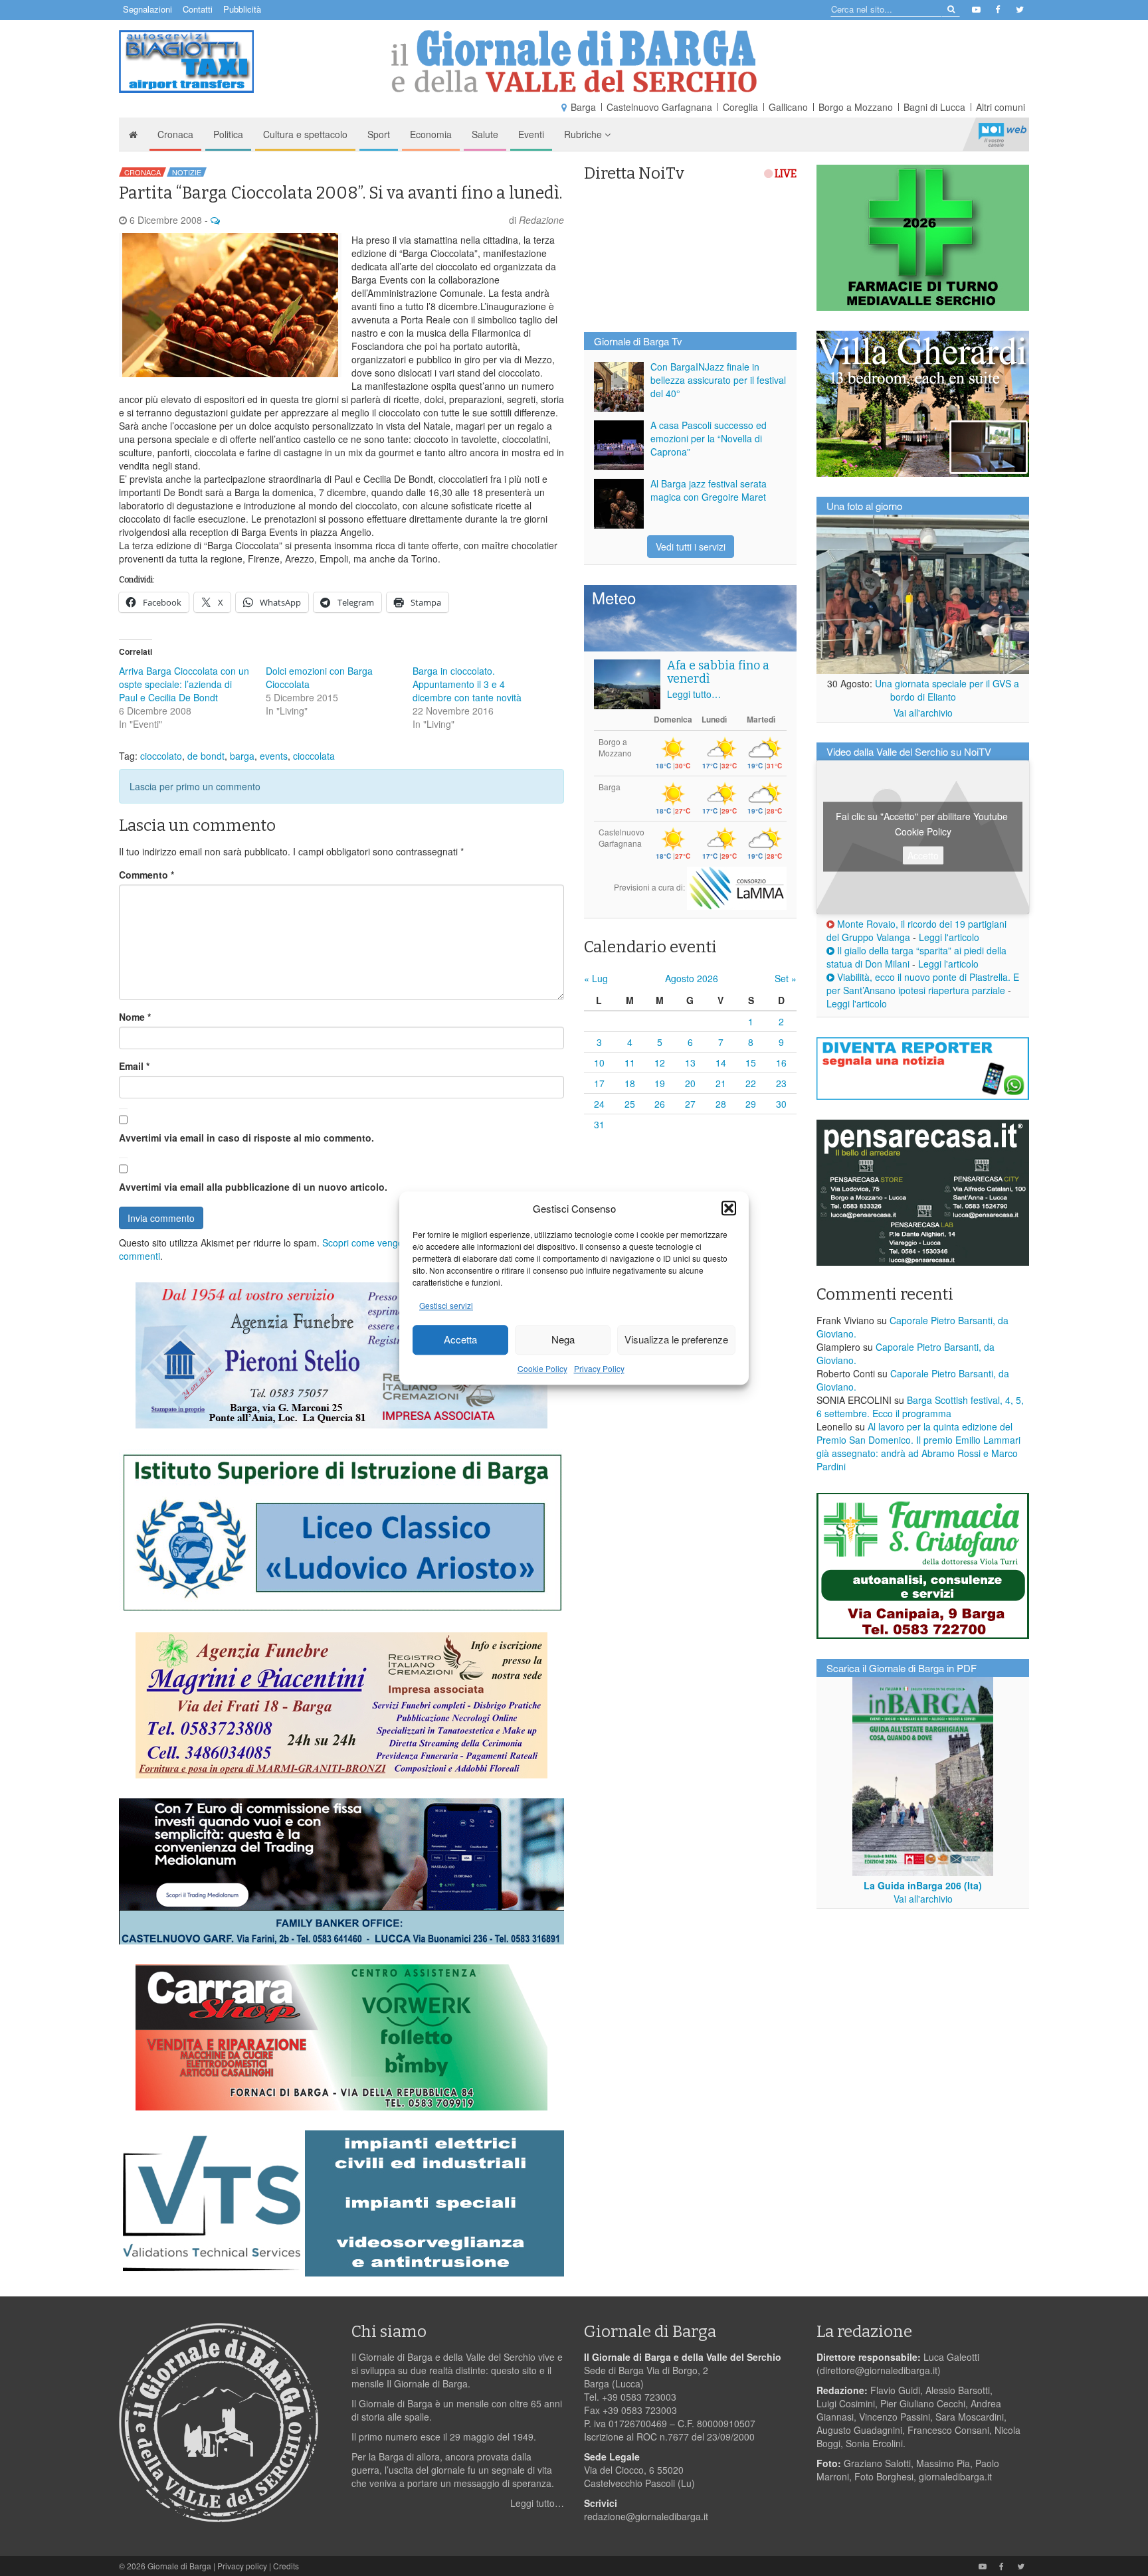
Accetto (923, 855)
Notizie (187, 172)
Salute (485, 134)
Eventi (531, 134)
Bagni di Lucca (934, 107)
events (274, 756)
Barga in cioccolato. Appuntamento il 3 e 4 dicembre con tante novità (467, 684)
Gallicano (788, 107)
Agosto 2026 (692, 978)
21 (721, 1083)
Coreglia (740, 107)
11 (630, 1063)
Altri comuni (1001, 107)
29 (751, 1104)
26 (660, 1104)
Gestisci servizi (446, 1305)
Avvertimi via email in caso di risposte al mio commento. (246, 1138)
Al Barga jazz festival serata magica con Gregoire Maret (709, 490)
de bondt (206, 756)
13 (690, 1063)
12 (660, 1063)
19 (660, 1083)
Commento (146, 875)
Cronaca (175, 134)
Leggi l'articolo (949, 937)
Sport (379, 134)
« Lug (596, 978)
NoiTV (1003, 134)
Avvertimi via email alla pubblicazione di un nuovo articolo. (253, 1187)
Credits (286, 2566)
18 (630, 1083)
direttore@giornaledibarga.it (879, 2370)
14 (721, 1063)
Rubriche (584, 134)
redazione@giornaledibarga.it (646, 2516)
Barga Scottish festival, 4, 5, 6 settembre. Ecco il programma (920, 1407)
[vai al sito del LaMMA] (737, 887)
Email (134, 1066)
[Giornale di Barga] (574, 61)
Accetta (460, 1340)
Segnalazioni (147, 9)
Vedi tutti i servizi (691, 547)
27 (690, 1104)
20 (690, 1083)
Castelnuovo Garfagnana (659, 107)
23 (781, 1083)
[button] (729, 1208)
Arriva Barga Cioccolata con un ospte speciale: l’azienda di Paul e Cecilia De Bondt (184, 684)
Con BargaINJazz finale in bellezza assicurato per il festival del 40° (718, 380)
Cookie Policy (542, 1368)
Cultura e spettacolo (305, 134)
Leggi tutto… (694, 694)
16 (781, 1063)
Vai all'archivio (923, 713)
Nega (563, 1340)
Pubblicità (242, 9)
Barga (583, 107)
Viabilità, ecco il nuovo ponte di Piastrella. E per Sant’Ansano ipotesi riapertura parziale (923, 984)
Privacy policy (242, 2566)
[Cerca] (950, 8)
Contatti (198, 9)
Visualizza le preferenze (676, 1340)
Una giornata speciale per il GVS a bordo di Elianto (947, 690)
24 (599, 1104)
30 (781, 1104)
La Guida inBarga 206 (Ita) (923, 1885)
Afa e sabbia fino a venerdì (718, 672)
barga (242, 756)
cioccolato (161, 756)
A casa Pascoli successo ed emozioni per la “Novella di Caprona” (709, 438)
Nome (135, 1017)
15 (751, 1063)
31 (599, 1124)
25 (630, 1104)
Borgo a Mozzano (856, 107)
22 (751, 1083)
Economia (431, 134)
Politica (228, 134)
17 (599, 1083)
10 (599, 1063)
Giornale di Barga (179, 2566)
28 (721, 1104)
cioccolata (314, 756)
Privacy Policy (599, 1368)
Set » (786, 978)
